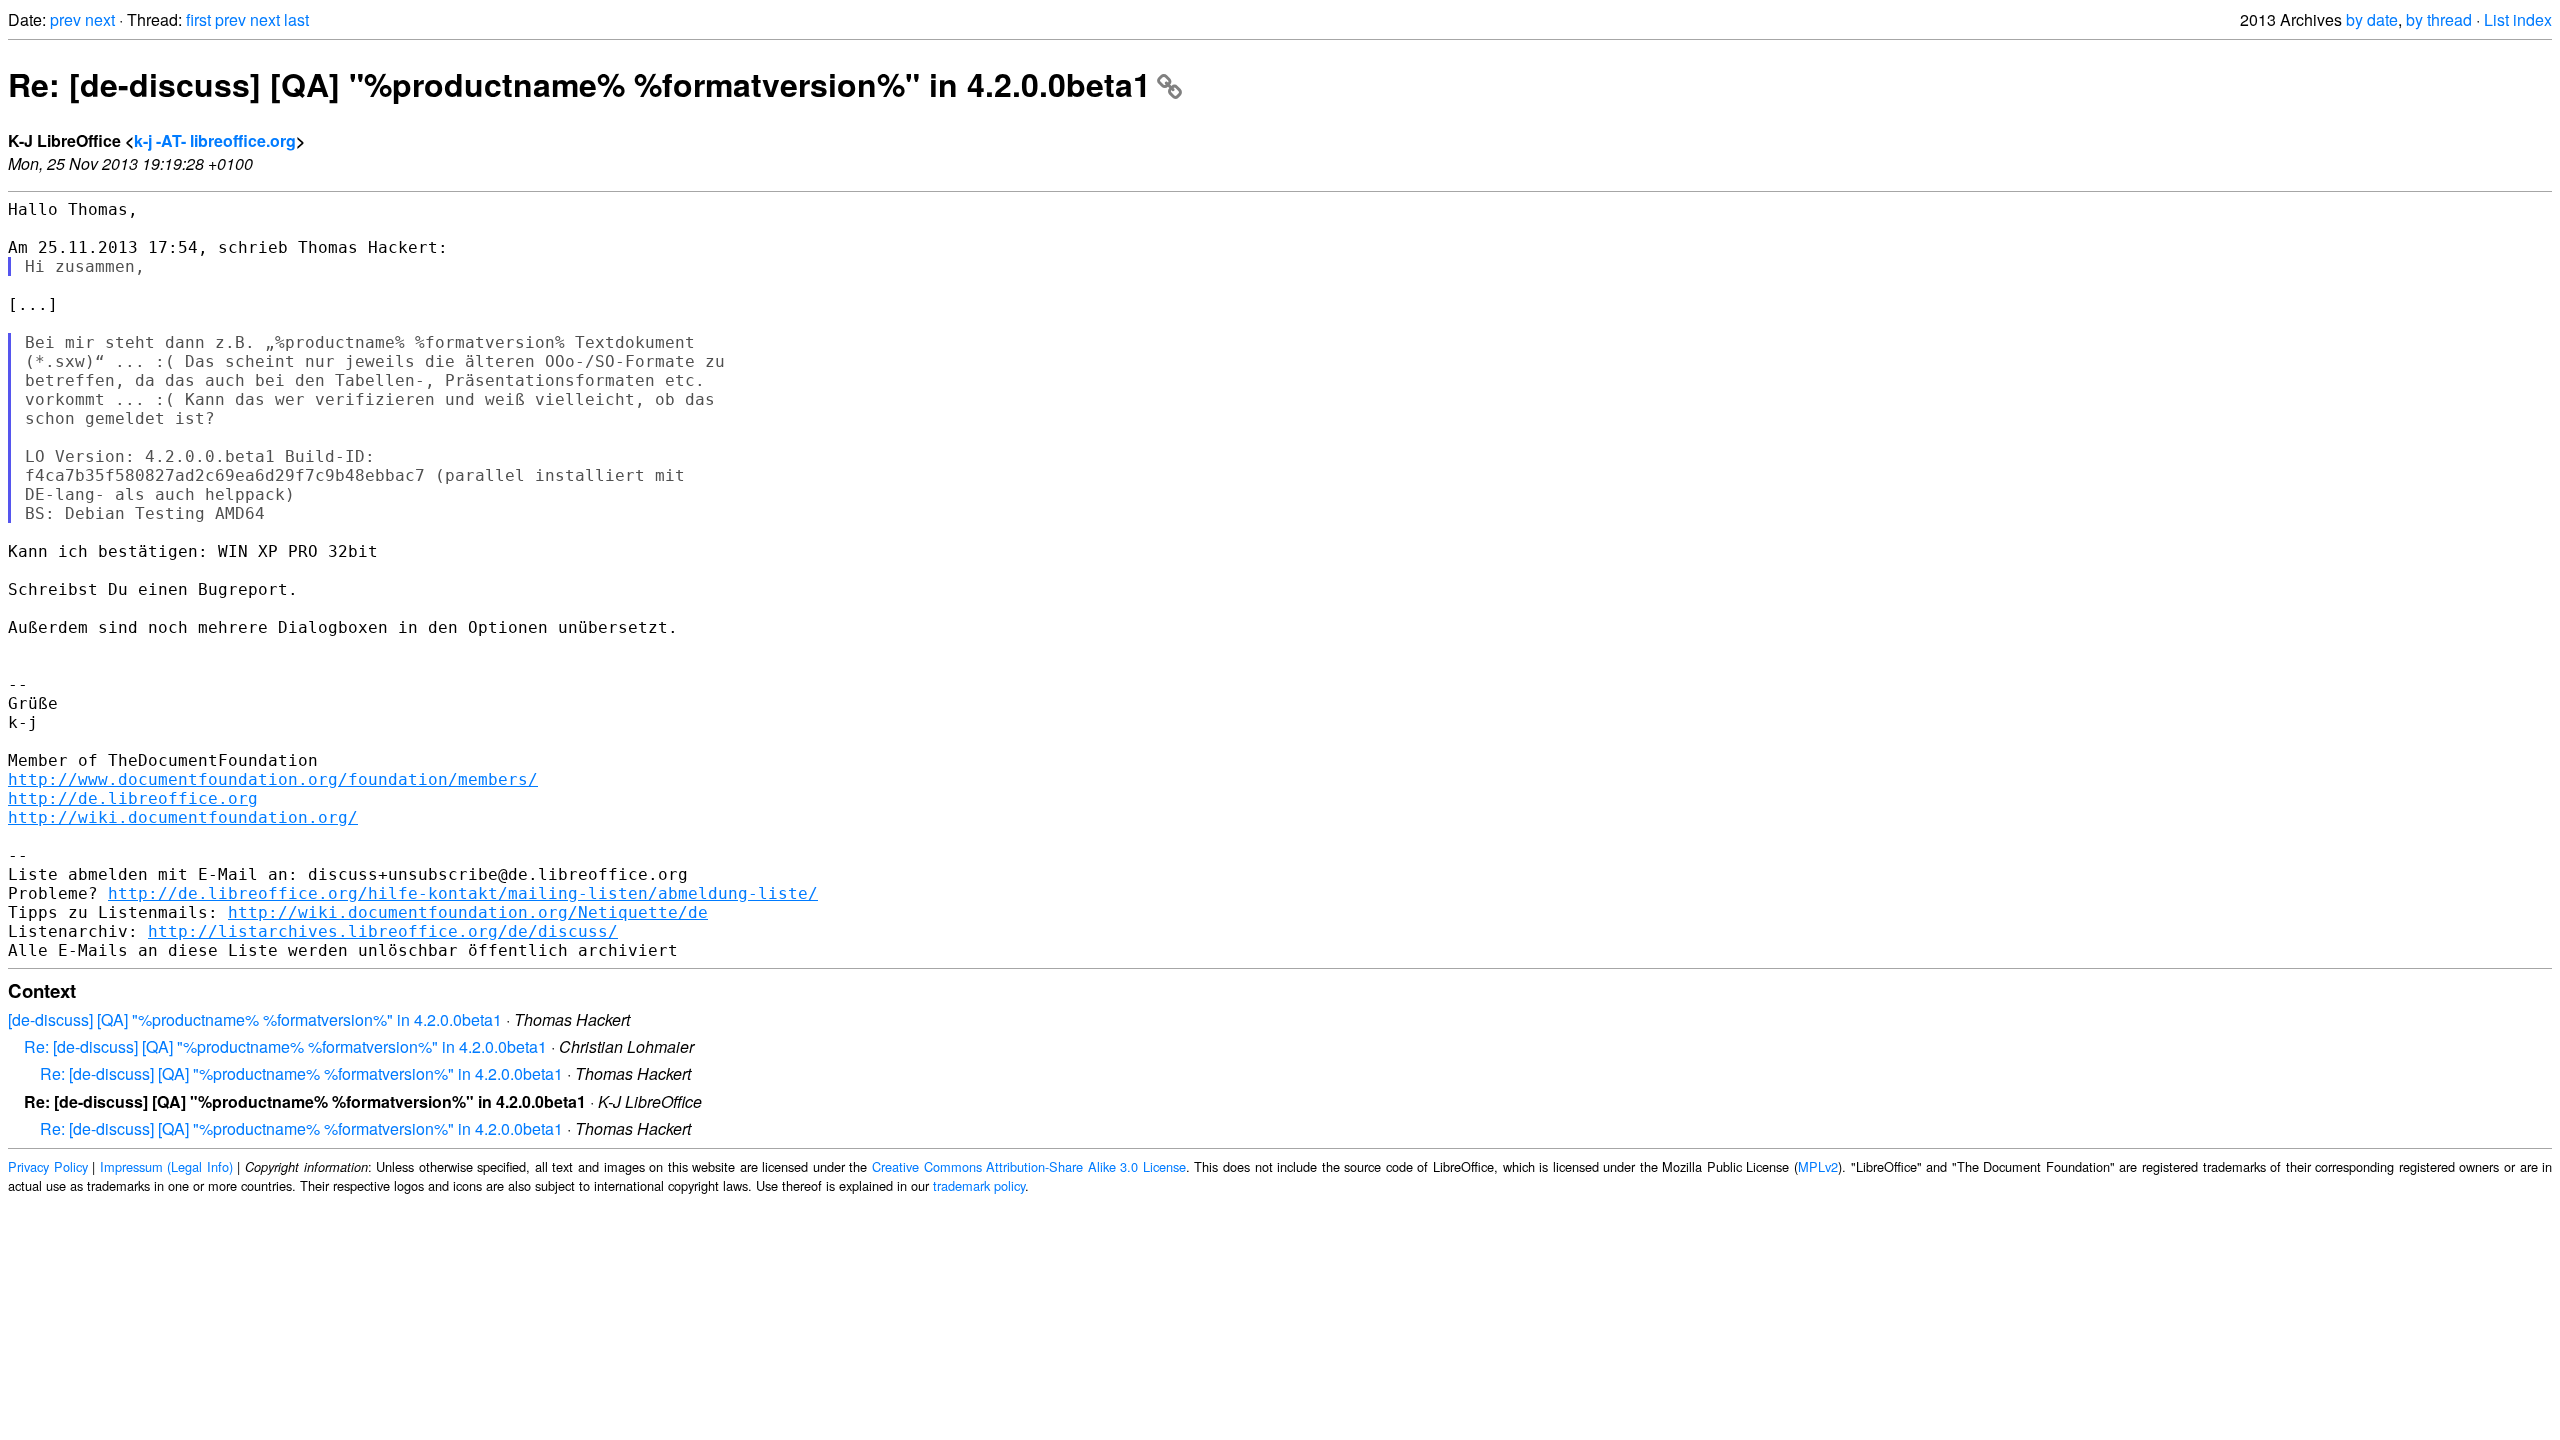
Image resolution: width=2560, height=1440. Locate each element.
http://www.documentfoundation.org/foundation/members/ (273, 779)
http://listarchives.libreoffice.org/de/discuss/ (383, 931)
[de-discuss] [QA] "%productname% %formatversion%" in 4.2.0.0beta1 (255, 1019)
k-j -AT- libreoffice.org (215, 140)
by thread (2439, 19)
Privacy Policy (48, 1166)
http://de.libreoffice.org (133, 798)
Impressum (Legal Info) (166, 1166)
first (198, 19)
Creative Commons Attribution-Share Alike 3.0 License (1029, 1166)
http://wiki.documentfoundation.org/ (183, 817)
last (296, 19)
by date (2372, 19)
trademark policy (979, 1185)
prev (65, 19)
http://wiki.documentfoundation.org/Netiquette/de (468, 912)
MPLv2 (1818, 1166)
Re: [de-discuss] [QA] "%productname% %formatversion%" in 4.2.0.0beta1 (579, 84)
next (100, 19)
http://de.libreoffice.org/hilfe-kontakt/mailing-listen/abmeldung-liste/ (463, 893)
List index (2518, 19)
